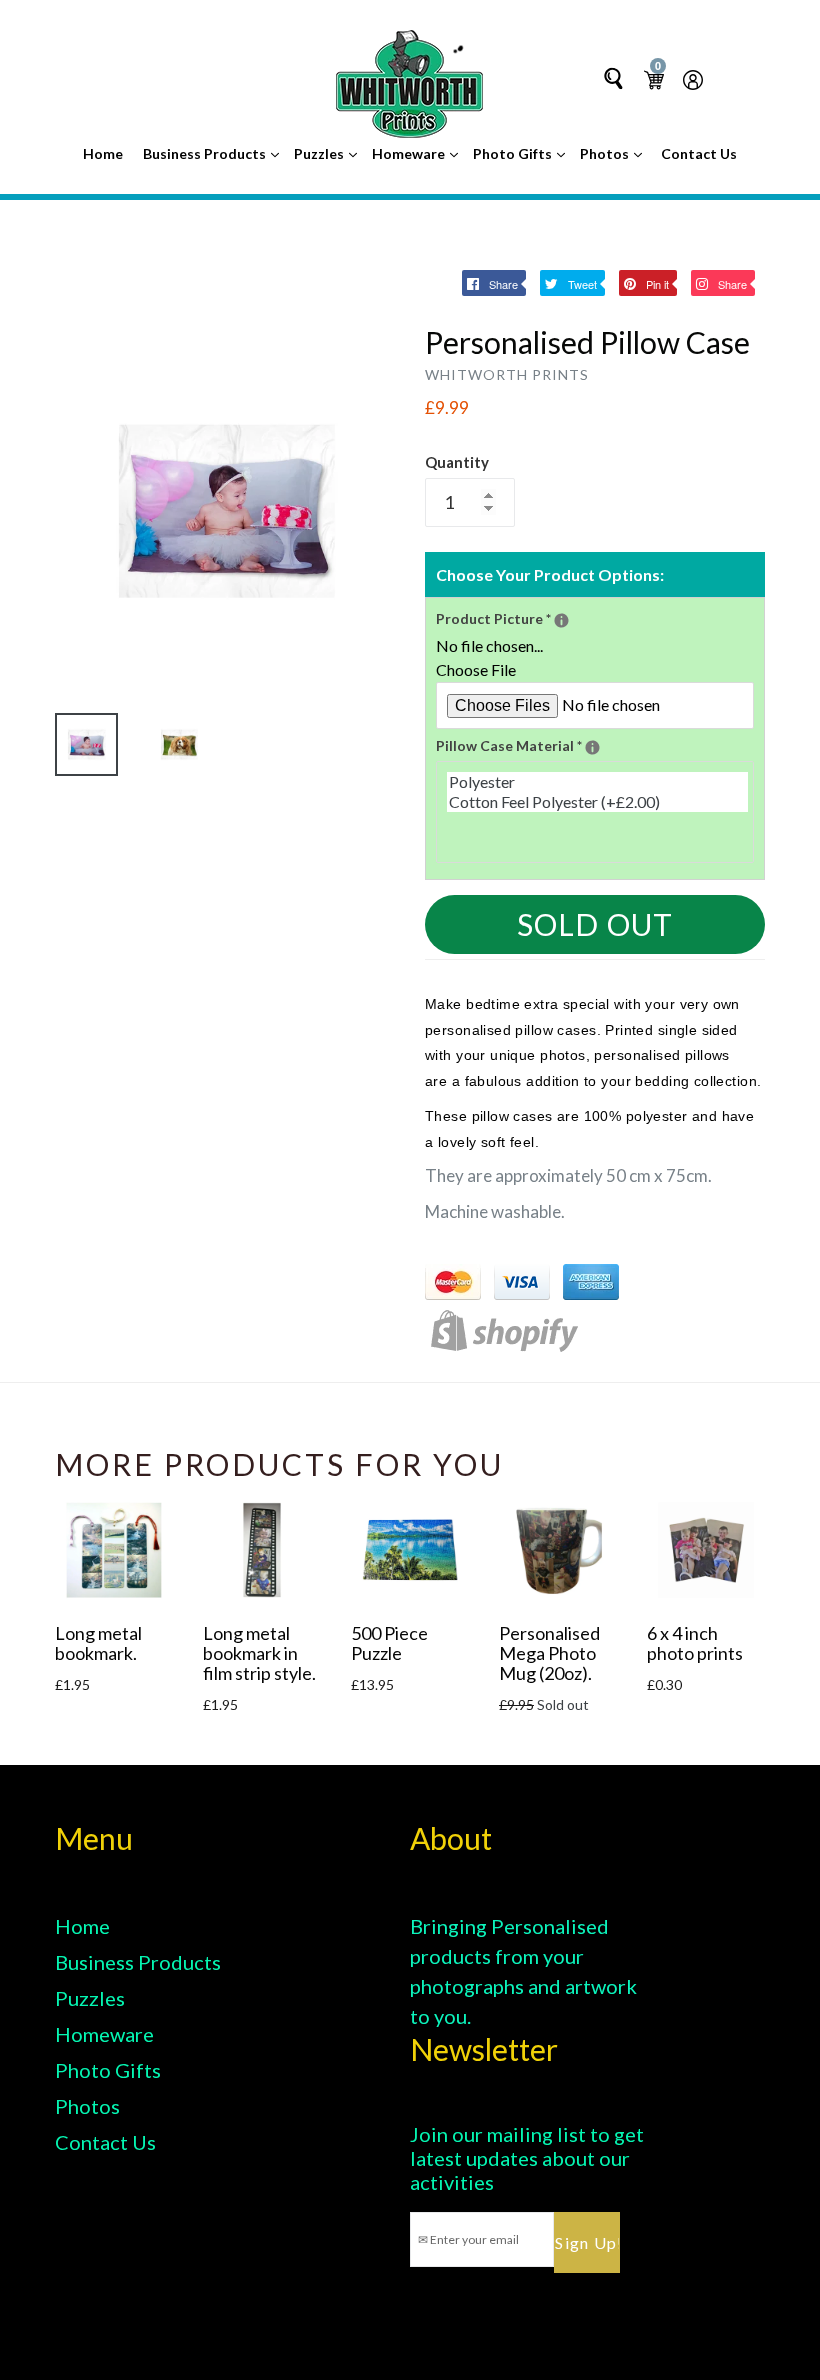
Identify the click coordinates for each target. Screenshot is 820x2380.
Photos (606, 153)
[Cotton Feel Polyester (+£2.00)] (597, 802)
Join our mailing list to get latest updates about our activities (527, 2158)
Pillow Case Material (595, 744)
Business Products (206, 153)
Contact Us (699, 153)
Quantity (457, 462)
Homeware (410, 153)
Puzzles (320, 153)
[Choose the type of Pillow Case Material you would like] (592, 747)
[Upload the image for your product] (561, 620)
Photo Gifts (514, 153)
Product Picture (590, 617)
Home (103, 153)
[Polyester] (597, 782)
